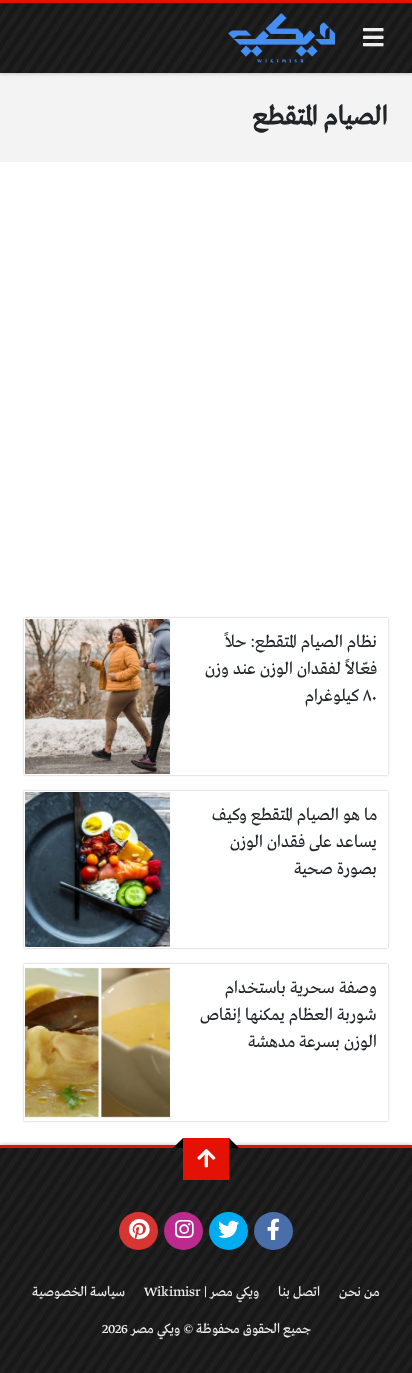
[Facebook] (273, 1231)
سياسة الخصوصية (78, 1292)
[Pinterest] (138, 1231)
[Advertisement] (206, 402)
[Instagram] (183, 1231)
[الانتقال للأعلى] (206, 1159)
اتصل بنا (299, 1292)
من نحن (359, 1292)
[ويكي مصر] (281, 38)
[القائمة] (373, 37)
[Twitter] (228, 1231)
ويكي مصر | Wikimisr (201, 1292)
